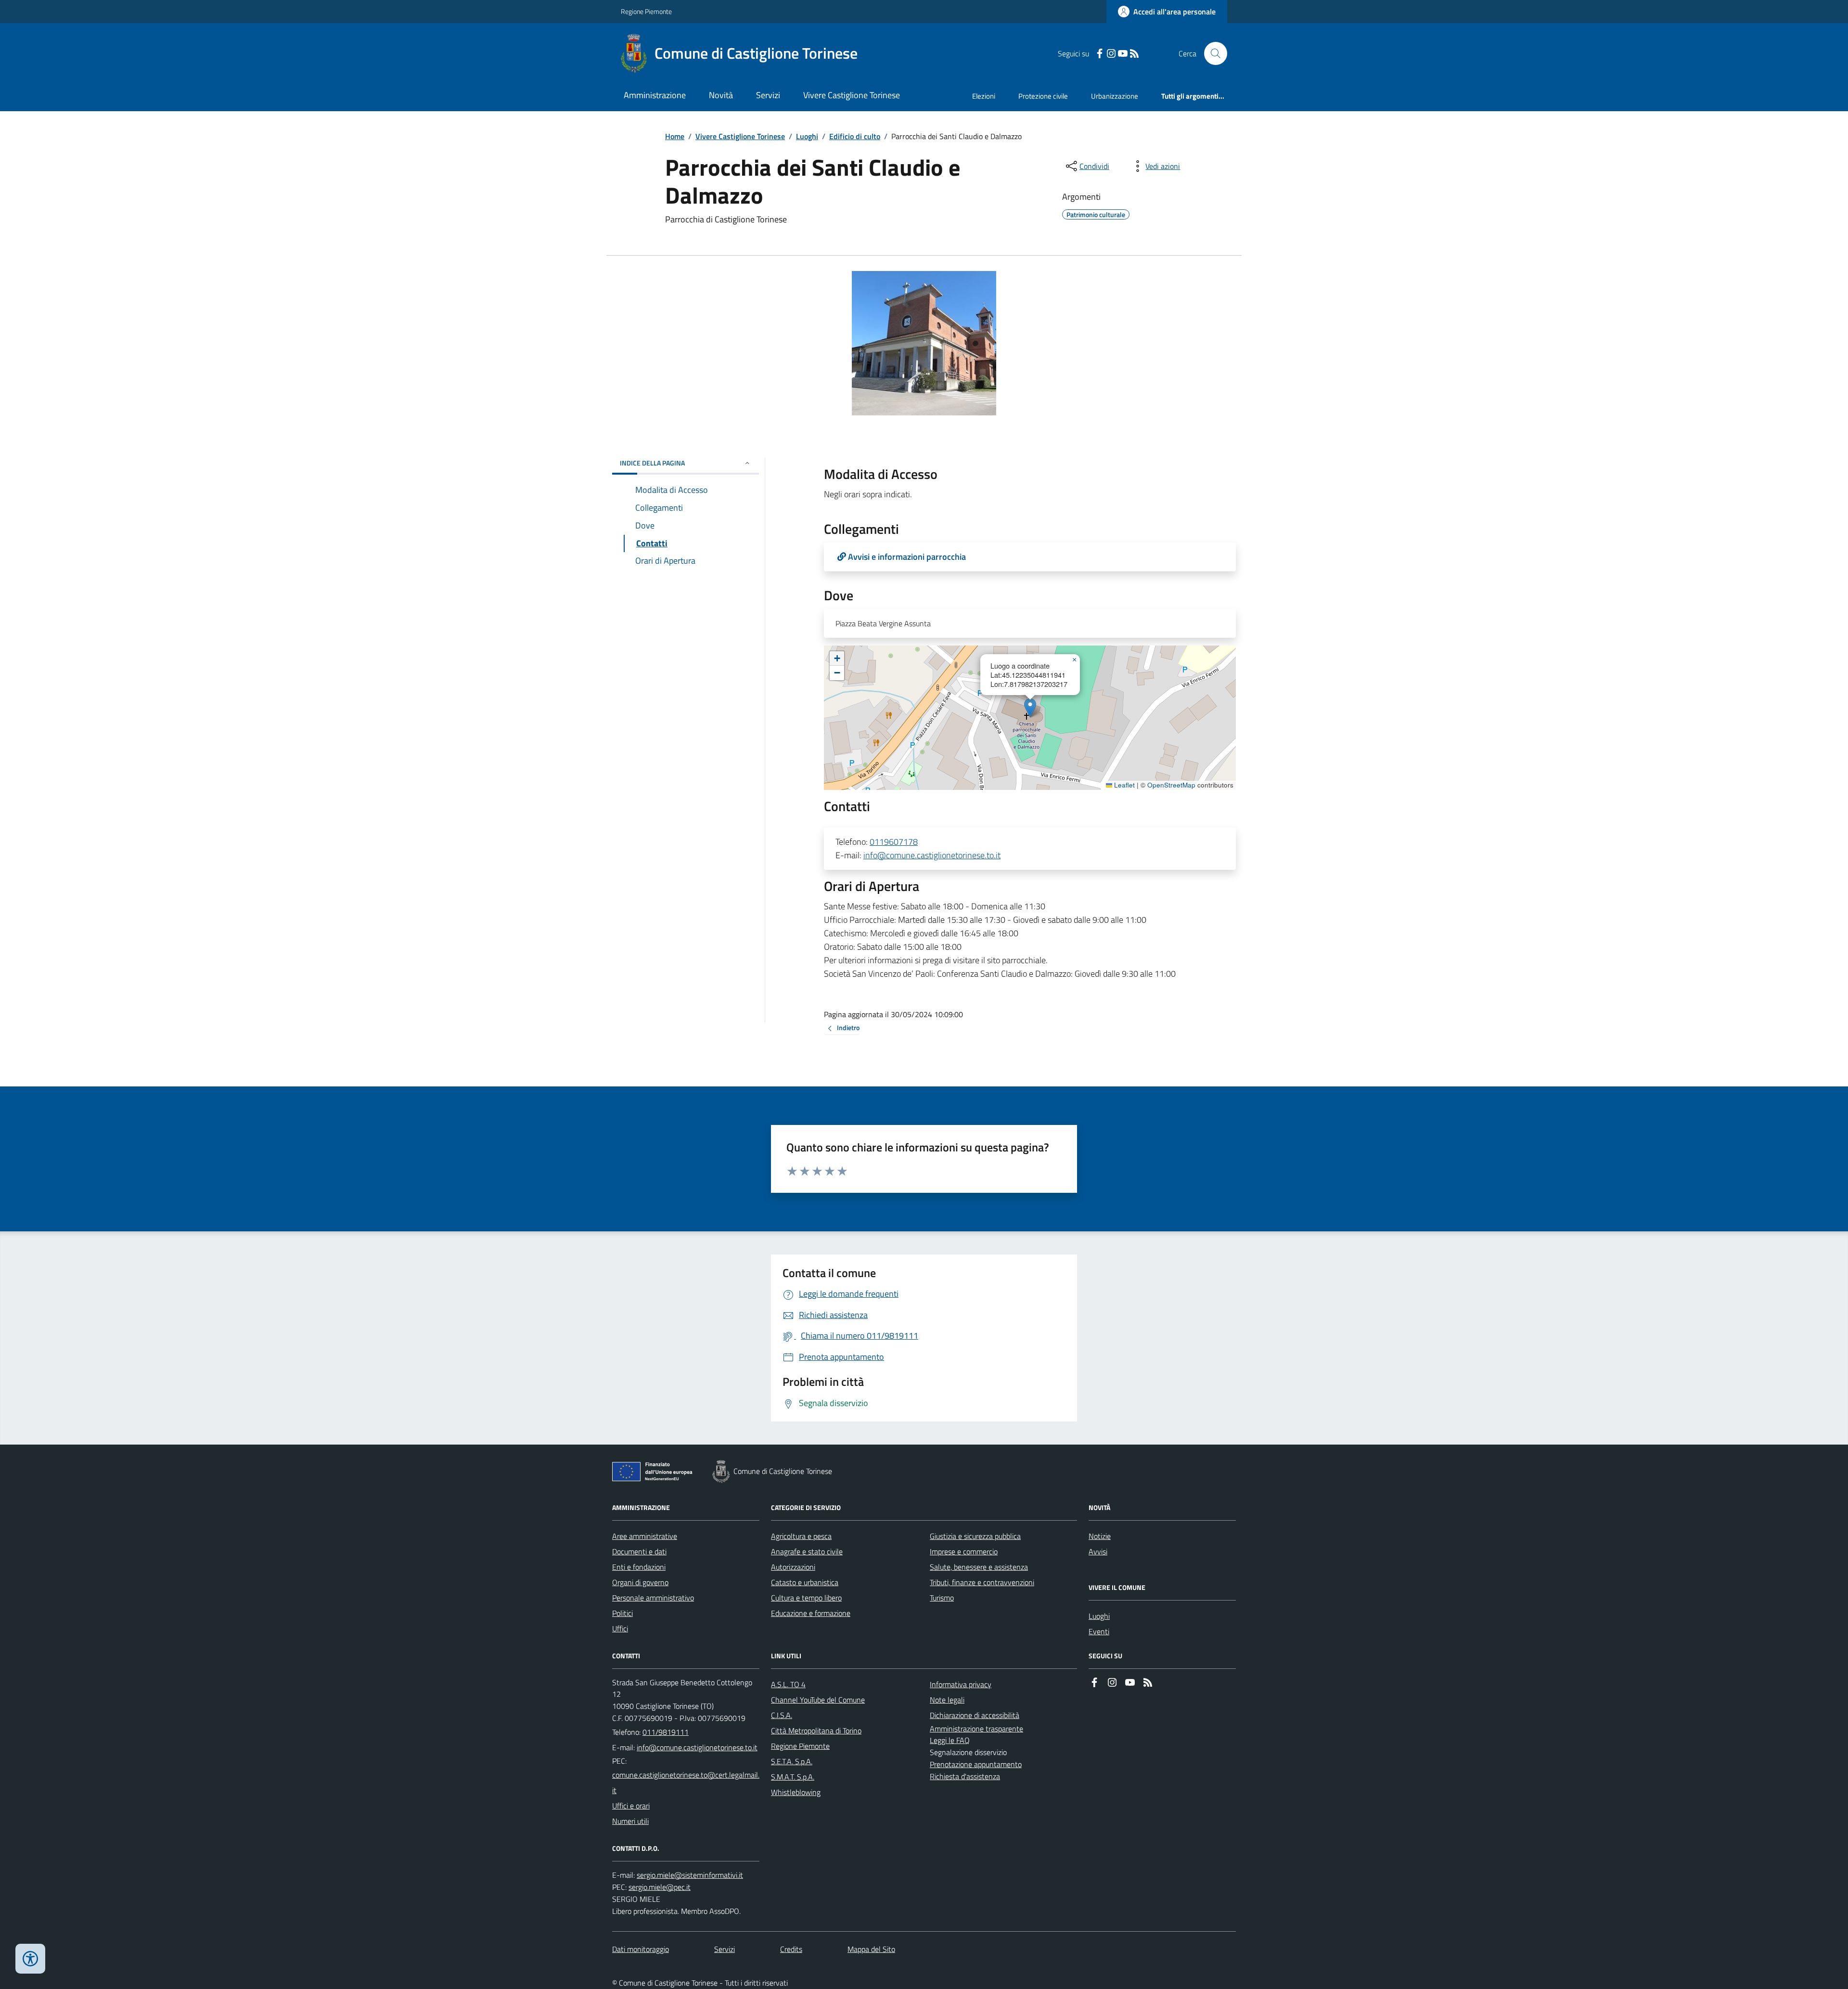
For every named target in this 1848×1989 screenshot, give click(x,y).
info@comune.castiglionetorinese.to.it (932, 855)
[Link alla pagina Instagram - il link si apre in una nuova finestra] (1111, 54)
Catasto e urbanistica (805, 1582)
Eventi (1099, 1631)
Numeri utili (630, 1821)
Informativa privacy (961, 1684)
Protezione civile (1043, 96)
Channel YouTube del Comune (818, 1700)
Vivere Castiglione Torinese (852, 95)
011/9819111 (666, 1732)
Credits (791, 1949)
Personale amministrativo (653, 1598)
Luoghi (807, 136)
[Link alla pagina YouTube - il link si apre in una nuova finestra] (1123, 54)
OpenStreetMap (1171, 785)
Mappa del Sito (871, 1949)
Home (675, 136)
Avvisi (1098, 1551)
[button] (1030, 708)
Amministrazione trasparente (976, 1729)
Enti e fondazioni (639, 1567)
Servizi (768, 95)
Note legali (947, 1700)
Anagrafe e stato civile (807, 1551)
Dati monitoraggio (641, 1949)
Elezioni (984, 96)
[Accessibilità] (30, 1959)
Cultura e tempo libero (806, 1598)
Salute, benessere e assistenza (979, 1567)
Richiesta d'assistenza (965, 1776)
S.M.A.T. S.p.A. (793, 1777)
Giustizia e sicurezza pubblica (975, 1536)
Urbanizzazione (1115, 96)
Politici (622, 1613)
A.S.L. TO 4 (788, 1684)
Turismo (942, 1598)
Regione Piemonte (646, 11)
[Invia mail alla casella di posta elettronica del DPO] (690, 1875)
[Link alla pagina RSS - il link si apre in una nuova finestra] (1134, 54)
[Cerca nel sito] (1212, 53)
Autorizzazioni (793, 1567)
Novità (721, 95)
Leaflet (1123, 785)
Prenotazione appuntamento (976, 1764)
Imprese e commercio (964, 1551)
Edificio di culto (855, 136)
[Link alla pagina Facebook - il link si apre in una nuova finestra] (1100, 54)
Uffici (620, 1628)
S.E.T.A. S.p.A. (792, 1761)
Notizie (1100, 1536)
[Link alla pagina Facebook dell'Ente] (1094, 1683)
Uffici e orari (631, 1806)
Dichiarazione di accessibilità (975, 1715)
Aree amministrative (645, 1536)
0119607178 (894, 842)
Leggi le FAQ (950, 1740)
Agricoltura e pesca (801, 1536)
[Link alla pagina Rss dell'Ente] (1148, 1683)
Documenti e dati (639, 1551)
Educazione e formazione (811, 1613)
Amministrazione (655, 95)
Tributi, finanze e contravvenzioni (982, 1582)
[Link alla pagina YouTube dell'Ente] (1130, 1683)
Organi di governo (640, 1582)
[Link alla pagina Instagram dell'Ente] (1112, 1683)
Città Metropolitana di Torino (816, 1731)
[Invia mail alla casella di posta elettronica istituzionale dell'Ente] (697, 1747)
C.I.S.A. (782, 1715)
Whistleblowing (796, 1792)
